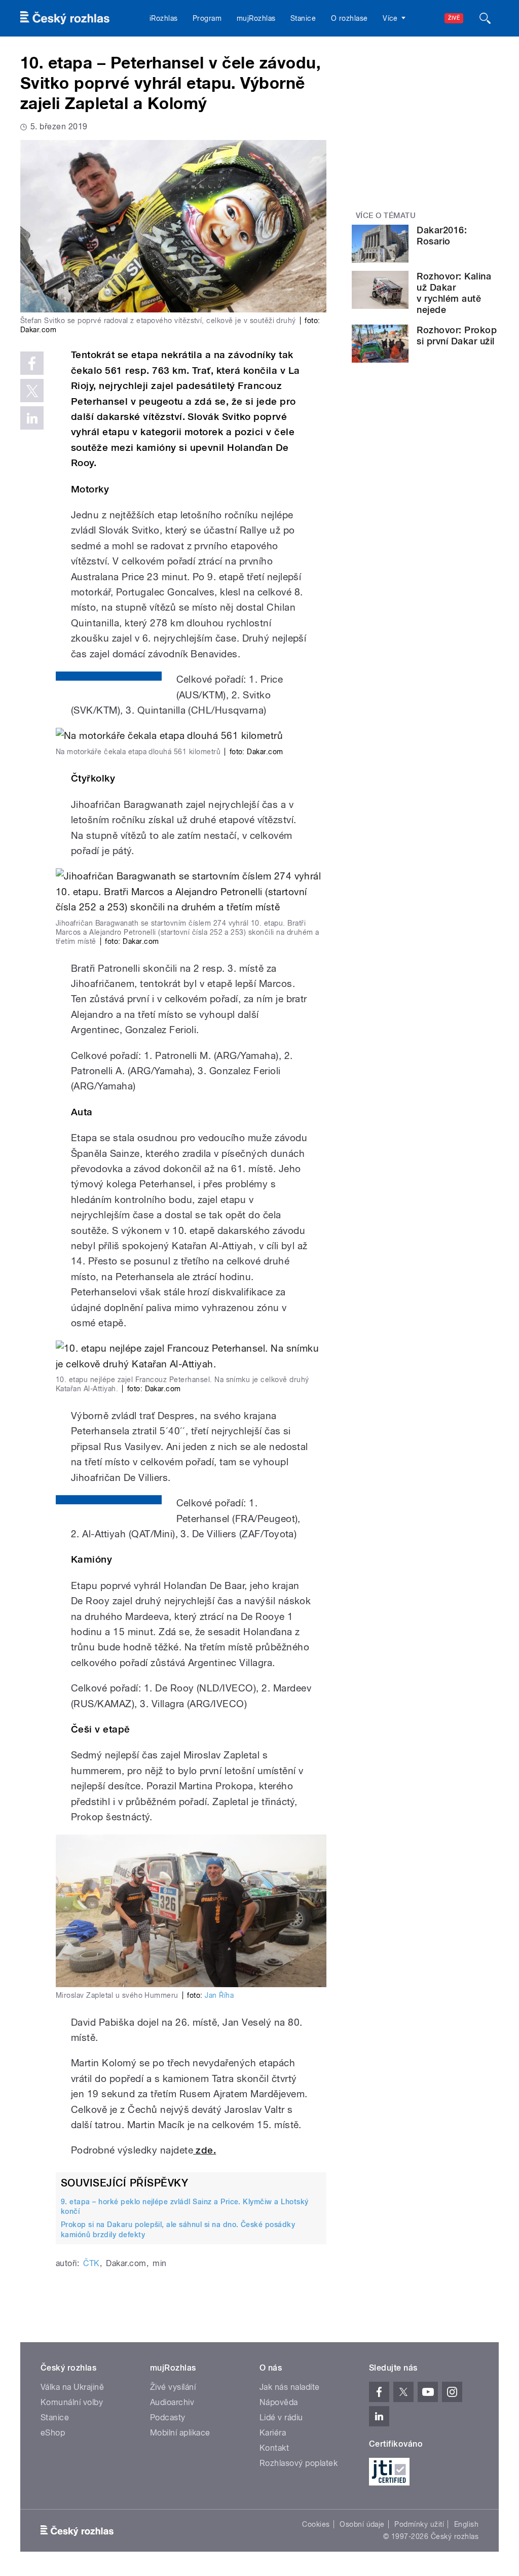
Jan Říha (219, 1995)
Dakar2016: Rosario (442, 236)
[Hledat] (485, 18)
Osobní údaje (362, 2524)
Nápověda (279, 2402)
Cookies (316, 2524)
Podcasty (168, 2418)
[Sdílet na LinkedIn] (32, 418)
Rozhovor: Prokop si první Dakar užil (457, 336)
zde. (205, 2150)
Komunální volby (72, 2402)
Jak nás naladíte (290, 2387)
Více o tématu (386, 216)
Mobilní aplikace (180, 2433)
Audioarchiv (172, 2402)
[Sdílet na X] (32, 391)
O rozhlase (349, 18)
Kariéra (273, 2433)
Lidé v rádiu (281, 2418)
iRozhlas (164, 18)
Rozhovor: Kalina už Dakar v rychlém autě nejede (454, 293)
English (466, 2524)
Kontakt (274, 2448)
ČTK (91, 2263)
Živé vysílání (173, 2387)
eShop (53, 2433)
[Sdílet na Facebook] (32, 363)
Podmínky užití (419, 2524)
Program (207, 18)
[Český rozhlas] (65, 18)
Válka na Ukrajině (72, 2387)
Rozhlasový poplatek (299, 2463)
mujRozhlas (256, 18)
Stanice (303, 18)
